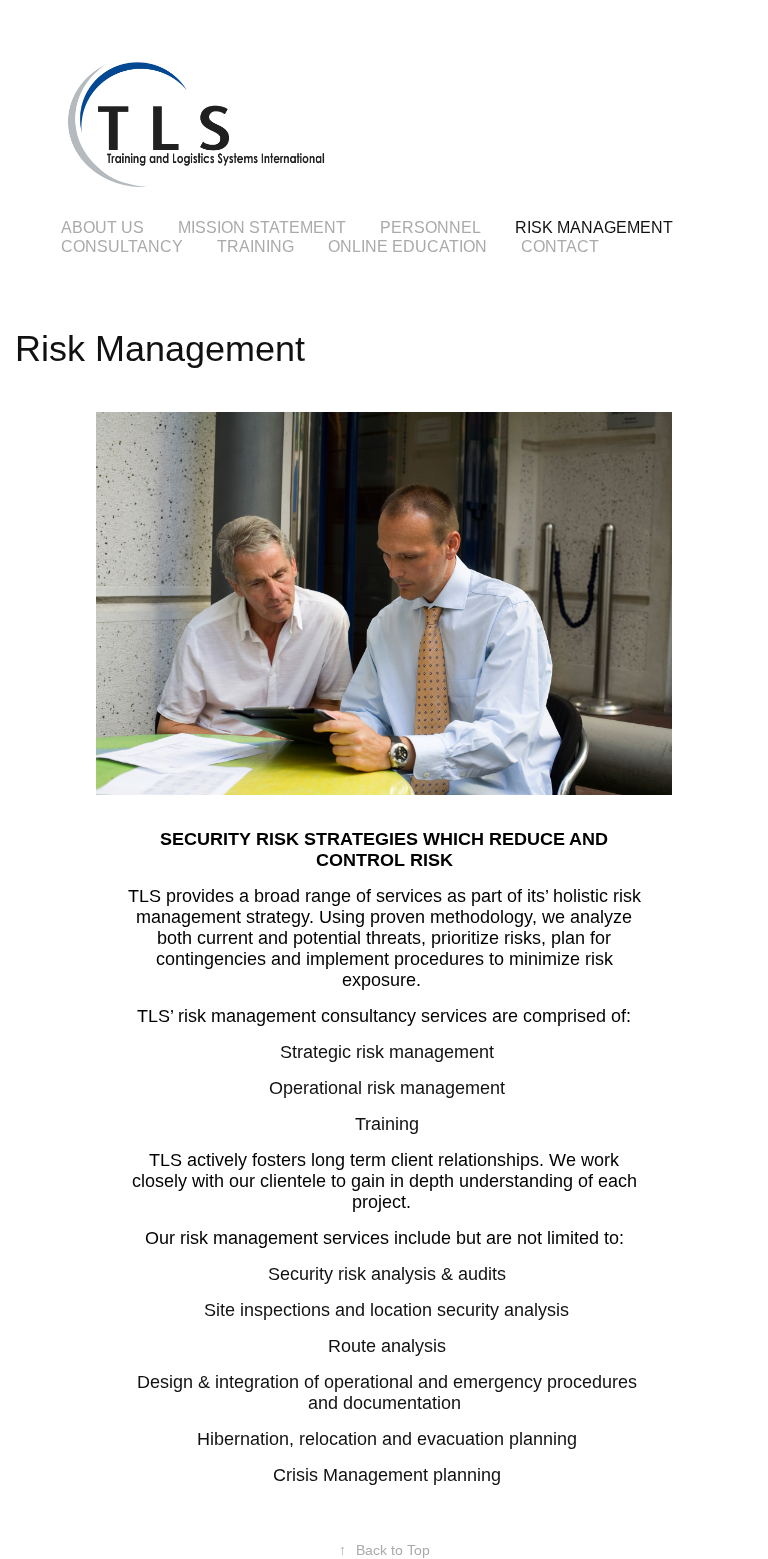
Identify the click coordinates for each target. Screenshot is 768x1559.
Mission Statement (262, 227)
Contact (560, 246)
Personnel (430, 227)
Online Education (407, 246)
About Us (102, 227)
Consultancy (122, 246)
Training (255, 246)
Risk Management (594, 227)
